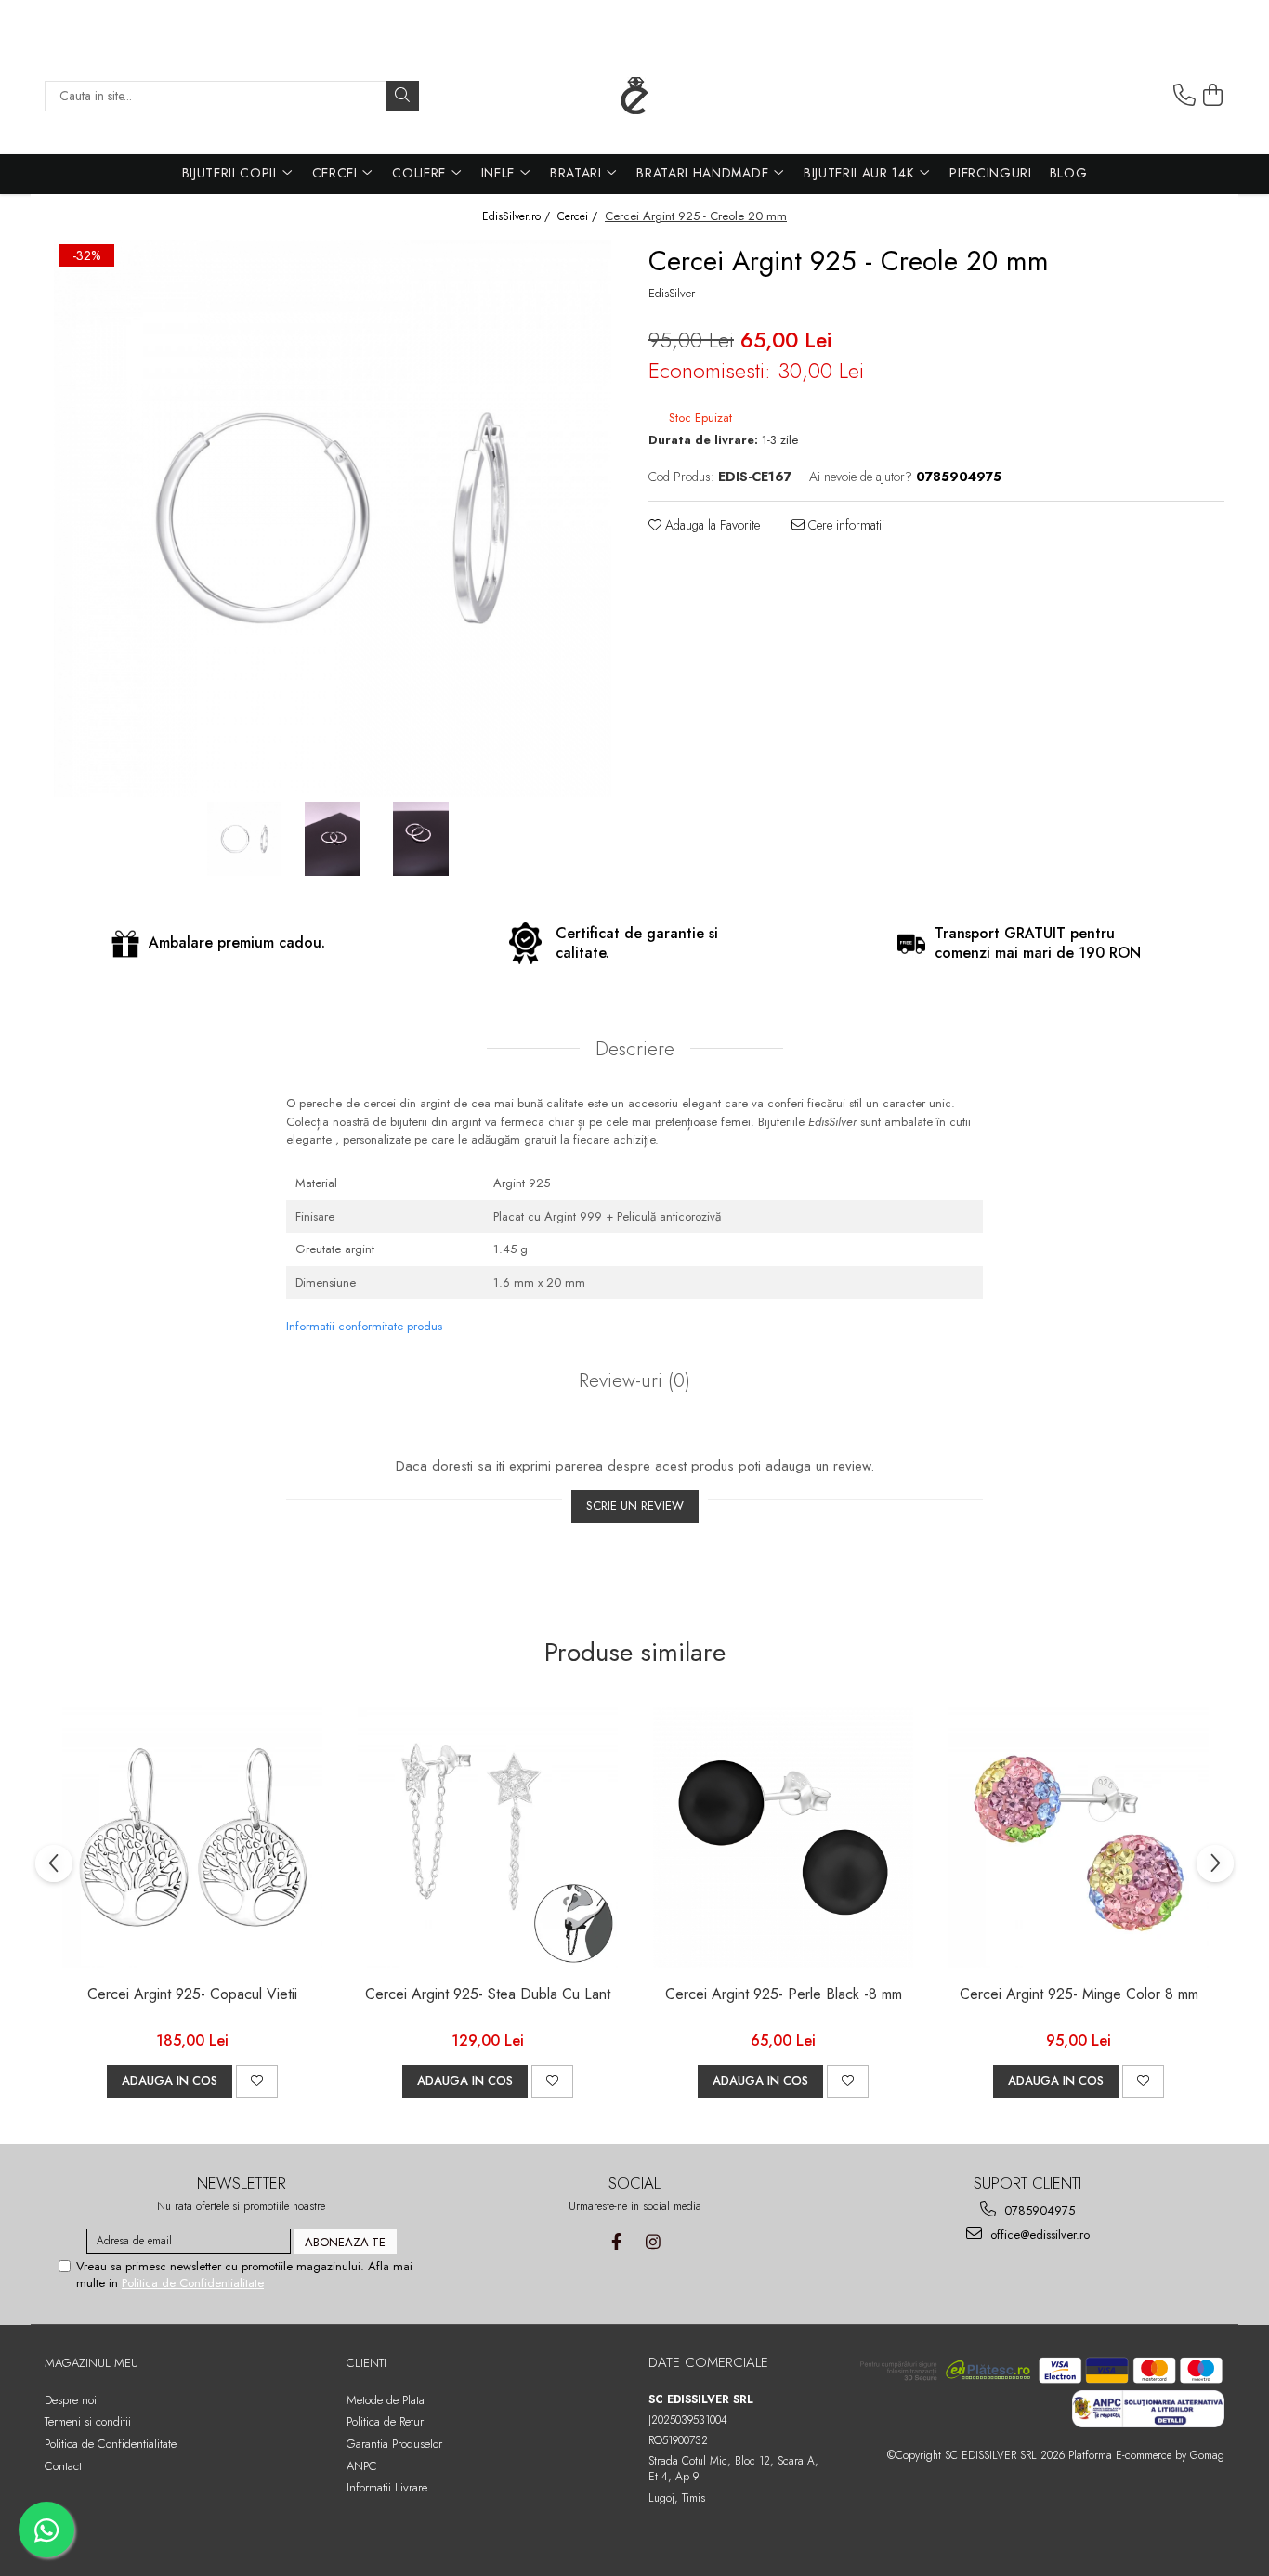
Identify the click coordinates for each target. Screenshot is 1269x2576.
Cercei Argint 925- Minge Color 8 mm (1079, 1995)
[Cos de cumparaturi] (1213, 96)
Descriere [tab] (635, 1049)
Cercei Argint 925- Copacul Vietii (192, 1995)
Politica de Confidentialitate (193, 2283)
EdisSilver (672, 294)
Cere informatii (844, 525)
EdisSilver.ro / (518, 217)
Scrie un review (635, 1505)
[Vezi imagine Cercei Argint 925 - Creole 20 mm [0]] (245, 839)
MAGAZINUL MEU (92, 2363)
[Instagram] (653, 2242)
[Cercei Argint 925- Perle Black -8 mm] (783, 1837)
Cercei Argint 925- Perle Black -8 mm (784, 1995)
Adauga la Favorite (711, 525)
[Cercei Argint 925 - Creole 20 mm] (333, 518)
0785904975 (1038, 2210)
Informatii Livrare (387, 2487)
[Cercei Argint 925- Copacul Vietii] (192, 1837)
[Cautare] (402, 96)
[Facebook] (616, 2242)
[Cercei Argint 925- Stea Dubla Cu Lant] (488, 1837)
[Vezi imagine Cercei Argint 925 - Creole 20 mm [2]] (421, 839)
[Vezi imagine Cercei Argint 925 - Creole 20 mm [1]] (333, 839)
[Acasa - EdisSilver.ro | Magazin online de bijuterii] (634, 96)
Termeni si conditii (88, 2421)
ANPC (362, 2466)
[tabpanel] (333, 518)
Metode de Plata (386, 2400)
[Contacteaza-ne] (1184, 96)
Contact (63, 2466)
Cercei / (579, 217)
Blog (1069, 173)
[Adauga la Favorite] (257, 2081)
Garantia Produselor (394, 2444)
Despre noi (71, 2400)
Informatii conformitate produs (364, 1326)
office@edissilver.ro (1038, 2235)
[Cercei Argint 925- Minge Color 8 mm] (1079, 1837)
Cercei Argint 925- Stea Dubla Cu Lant (488, 1995)
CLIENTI (366, 2363)
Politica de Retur (385, 2421)
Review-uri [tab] (632, 1380)
